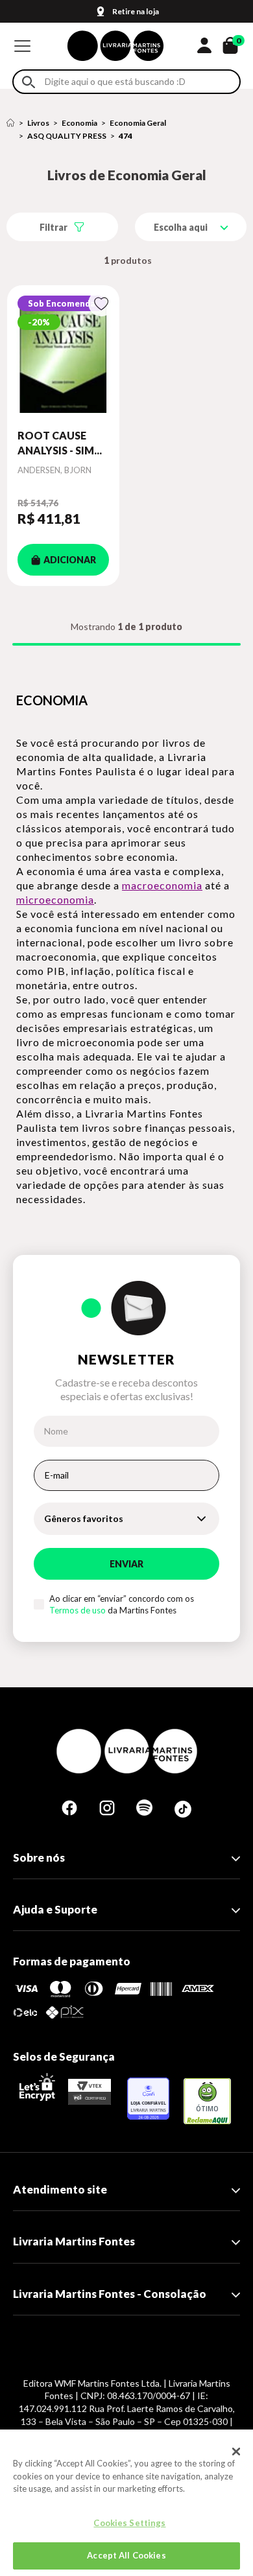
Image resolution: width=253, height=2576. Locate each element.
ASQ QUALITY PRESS (67, 136)
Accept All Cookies (126, 2555)
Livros (38, 123)
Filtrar (54, 227)
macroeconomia (162, 885)
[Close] (236, 2452)
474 (126, 136)
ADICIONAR (70, 560)
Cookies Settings (129, 2523)
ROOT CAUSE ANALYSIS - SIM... (60, 442)
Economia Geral (138, 123)
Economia (79, 123)
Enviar (126, 1564)
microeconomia (55, 899)
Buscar (29, 82)
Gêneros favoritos (84, 1518)
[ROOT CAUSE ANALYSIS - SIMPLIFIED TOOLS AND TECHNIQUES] (63, 357)
